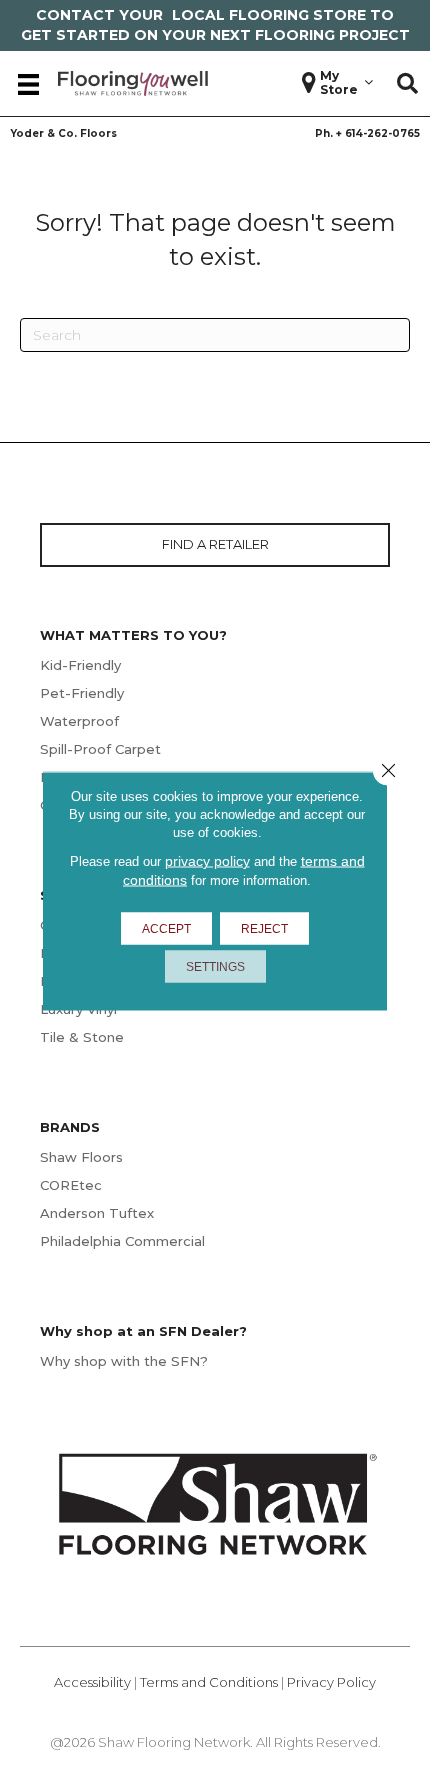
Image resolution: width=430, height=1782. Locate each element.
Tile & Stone (82, 1037)
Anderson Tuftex (97, 1213)
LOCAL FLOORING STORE (269, 15)
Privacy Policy (331, 1682)
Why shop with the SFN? (124, 1361)
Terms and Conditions (209, 1682)
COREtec (71, 1185)
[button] (407, 84)
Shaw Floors (81, 1157)
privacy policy (207, 861)
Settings (215, 967)
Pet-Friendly (82, 693)
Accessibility (92, 1682)
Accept (166, 929)
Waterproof (79, 721)
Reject (264, 929)
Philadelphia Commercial (122, 1241)
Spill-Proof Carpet (100, 749)
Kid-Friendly (80, 665)
